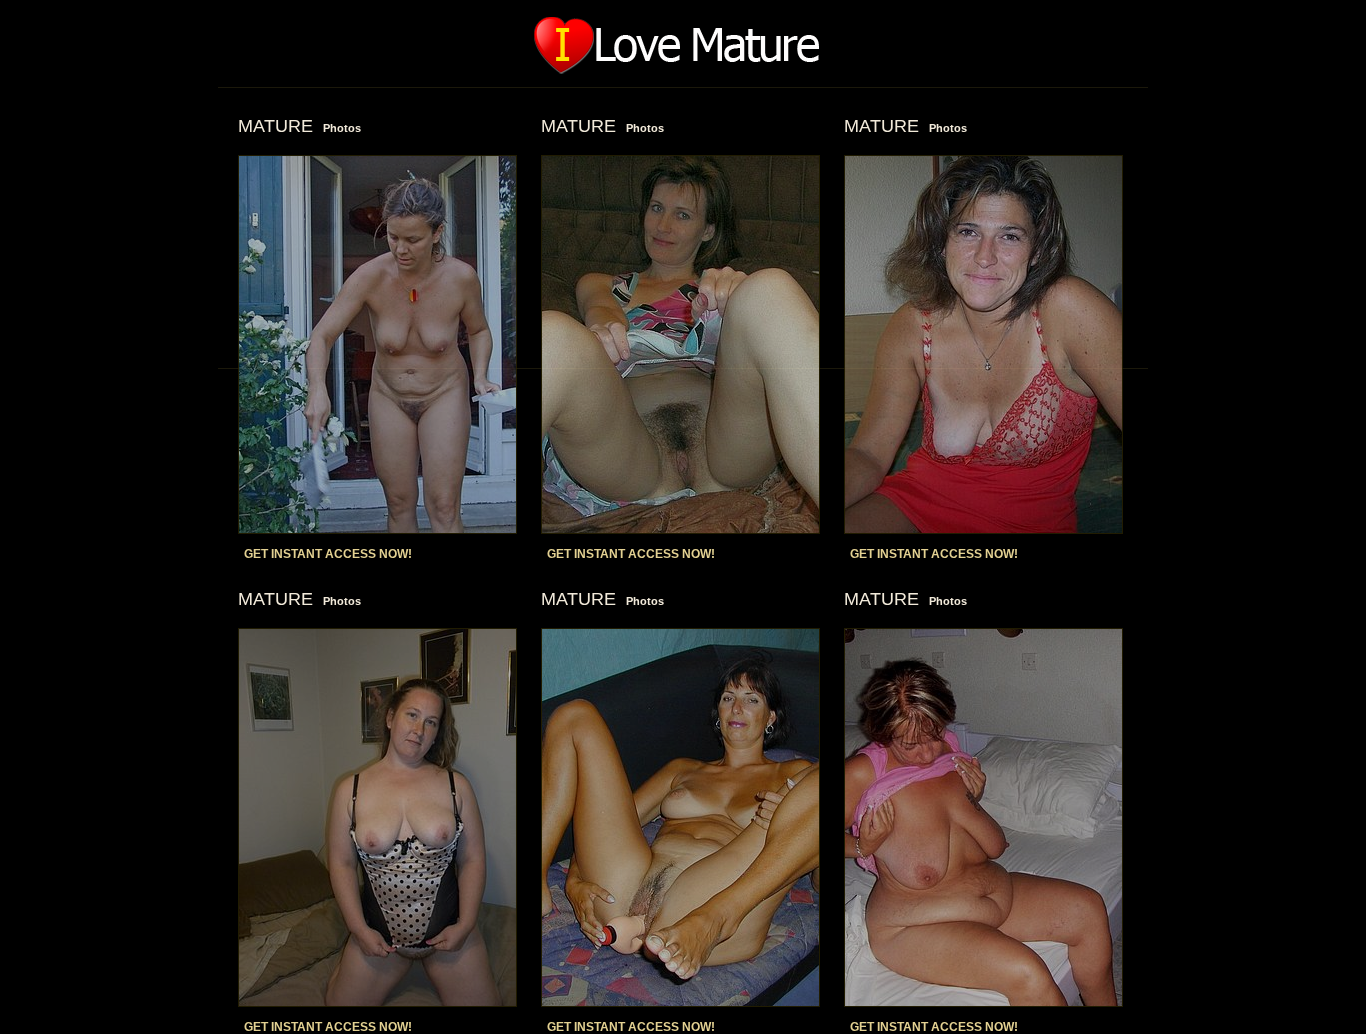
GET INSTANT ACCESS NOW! (328, 554)
